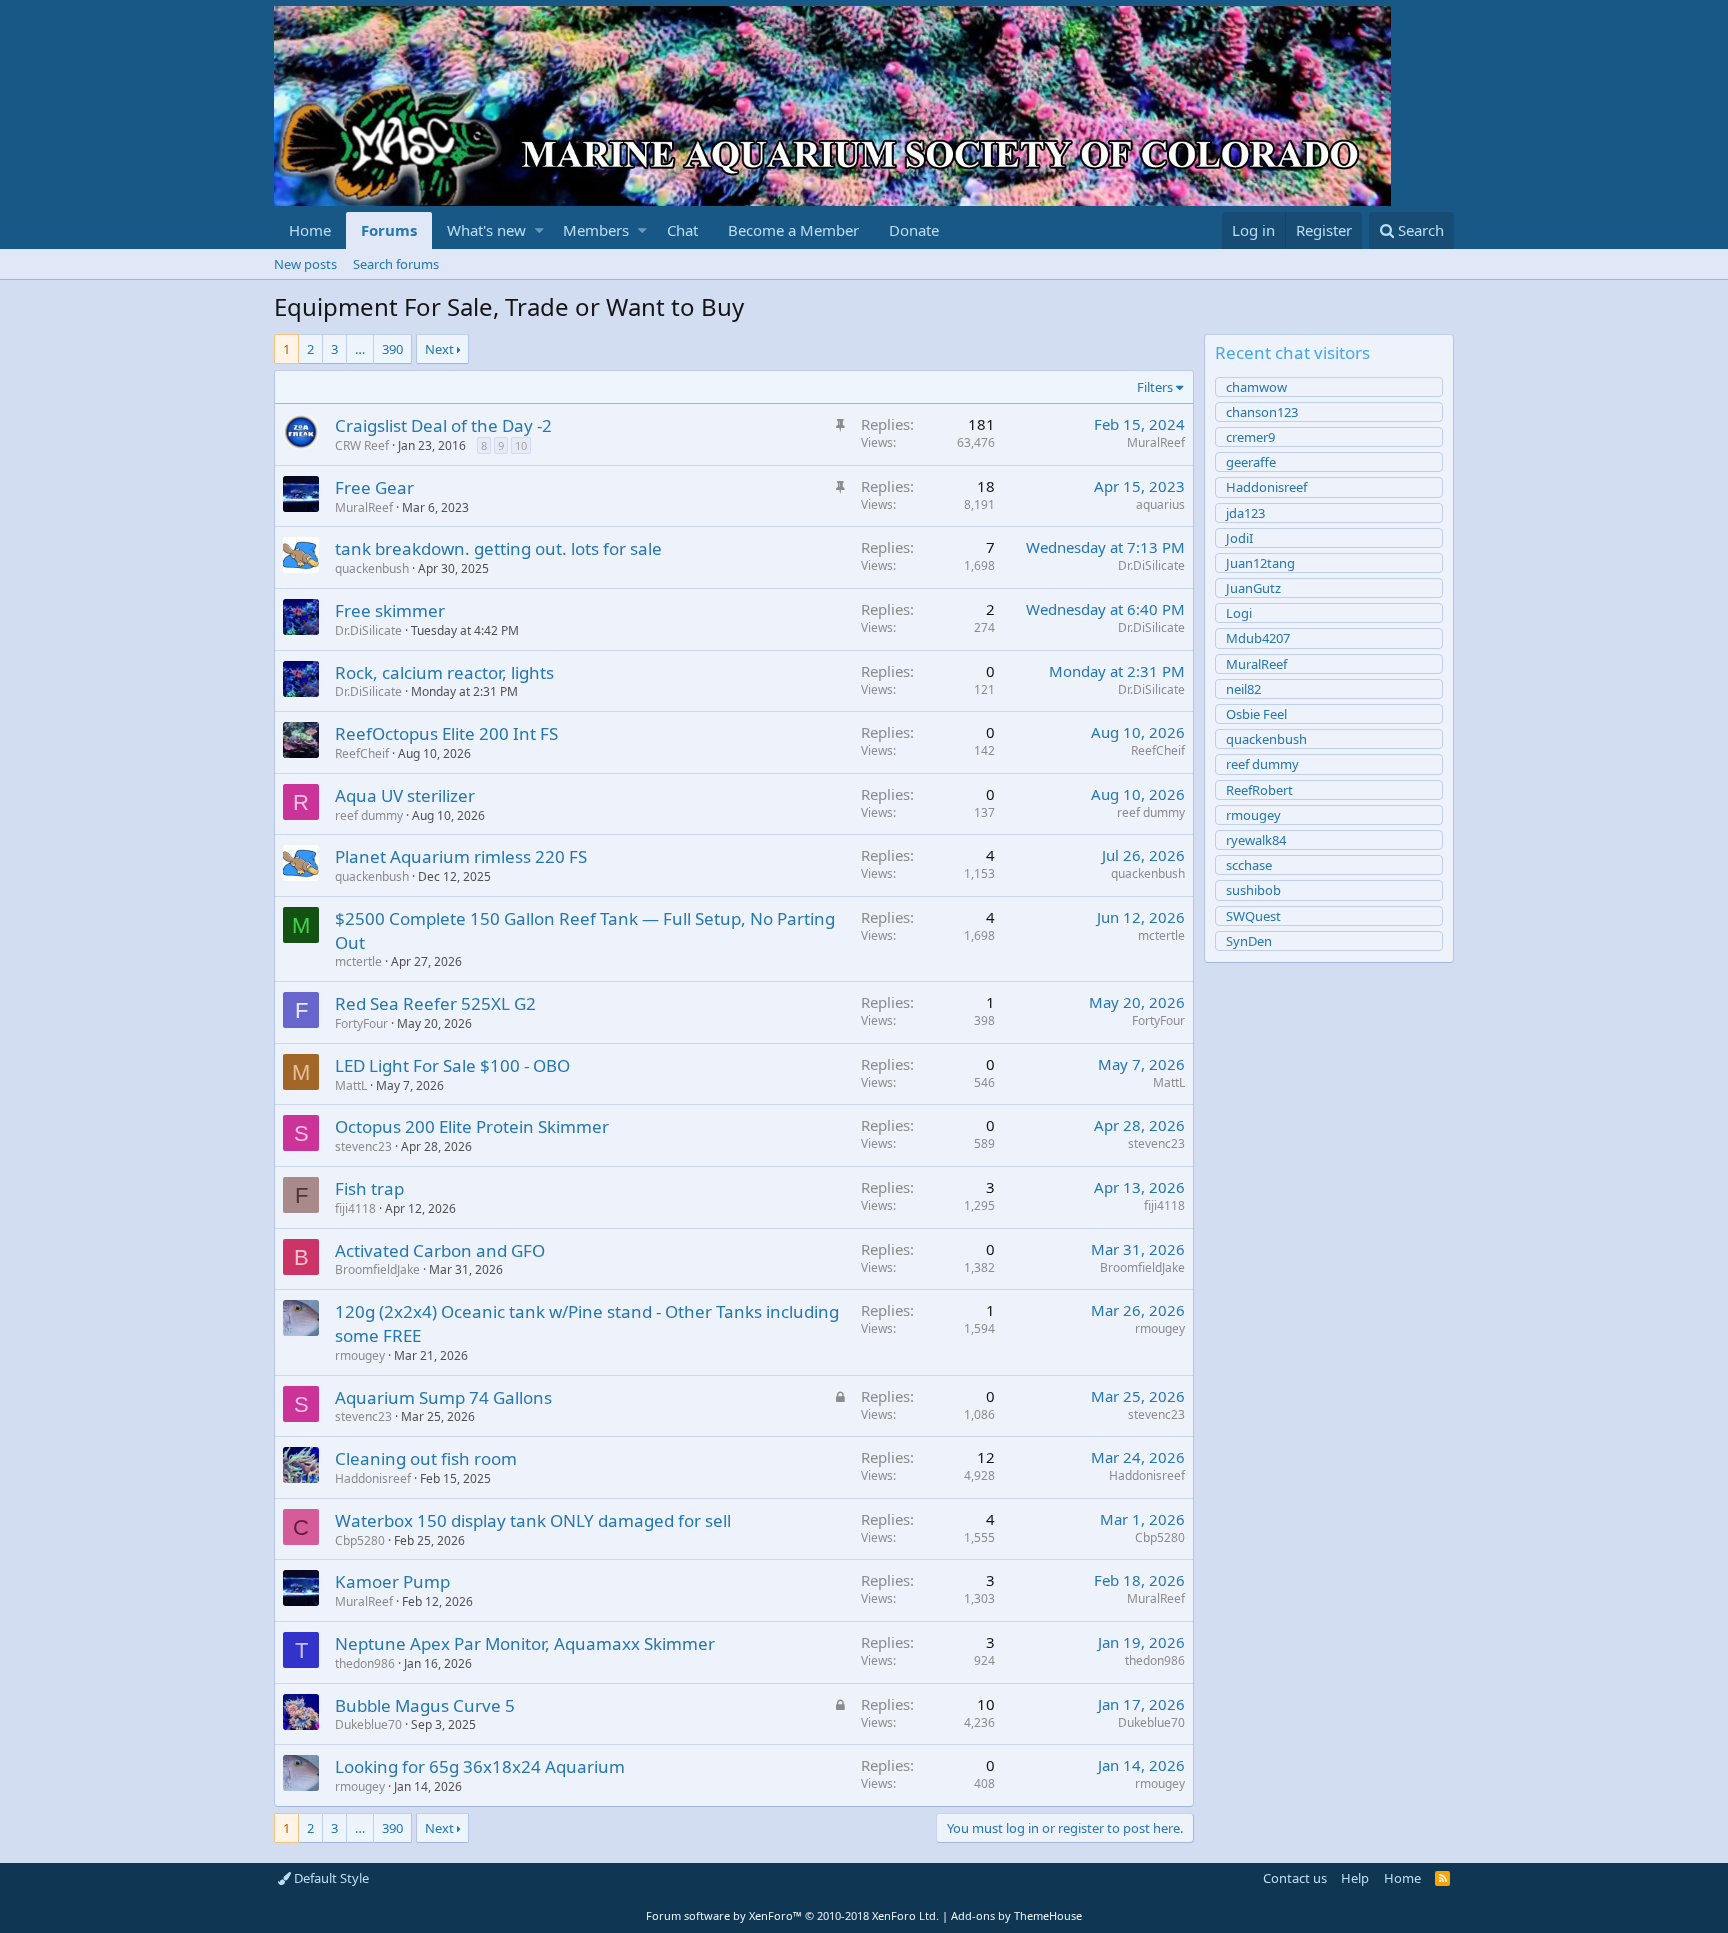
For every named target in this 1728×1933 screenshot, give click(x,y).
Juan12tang (1260, 563)
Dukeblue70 (368, 1724)
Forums (389, 230)
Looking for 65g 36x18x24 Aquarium (480, 1766)
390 (392, 349)
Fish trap (369, 1188)
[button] (539, 230)
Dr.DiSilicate (1151, 565)
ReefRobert (1259, 790)
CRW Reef (362, 445)
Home (310, 230)
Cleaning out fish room (426, 1458)
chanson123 (1262, 412)
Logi (1239, 613)
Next (439, 349)
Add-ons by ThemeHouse (1016, 1915)
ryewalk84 (1256, 840)
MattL (351, 1085)
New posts (305, 264)
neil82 (1243, 689)
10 (521, 445)
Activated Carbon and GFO (440, 1250)
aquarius (1160, 504)
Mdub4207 (1258, 638)
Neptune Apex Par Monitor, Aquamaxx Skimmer (525, 1643)
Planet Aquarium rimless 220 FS (461, 856)
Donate (914, 230)
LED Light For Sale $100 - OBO (452, 1065)
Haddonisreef (373, 1478)
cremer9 (1250, 437)
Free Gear (374, 487)
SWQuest (1253, 916)
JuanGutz (1253, 588)
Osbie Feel (1256, 714)
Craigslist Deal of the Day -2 (443, 425)
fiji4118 (355, 1208)
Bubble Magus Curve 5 (425, 1705)
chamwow (1256, 387)
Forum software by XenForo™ (792, 1915)
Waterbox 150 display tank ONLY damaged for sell (533, 1520)
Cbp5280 (360, 1540)
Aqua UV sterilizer (405, 795)
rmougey (360, 1355)
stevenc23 (363, 1146)
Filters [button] (1155, 387)
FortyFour (361, 1023)
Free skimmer (390, 610)
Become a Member (793, 230)
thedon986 (365, 1663)
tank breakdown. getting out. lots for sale (498, 548)
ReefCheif (362, 753)
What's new (486, 230)
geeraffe (1251, 462)
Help (1355, 1878)
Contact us (1295, 1878)
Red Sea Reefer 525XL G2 (435, 1003)
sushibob (1253, 890)
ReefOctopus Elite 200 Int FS (446, 733)
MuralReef (1156, 442)
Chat (682, 230)
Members (596, 230)
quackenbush (372, 568)
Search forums (396, 264)
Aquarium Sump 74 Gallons (443, 1397)
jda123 (1245, 513)
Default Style (330, 1878)
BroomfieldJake (377, 1269)
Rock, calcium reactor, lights (444, 672)
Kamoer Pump (392, 1581)
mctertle (358, 961)
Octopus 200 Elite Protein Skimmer (472, 1126)
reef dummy (369, 815)
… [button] (360, 349)
